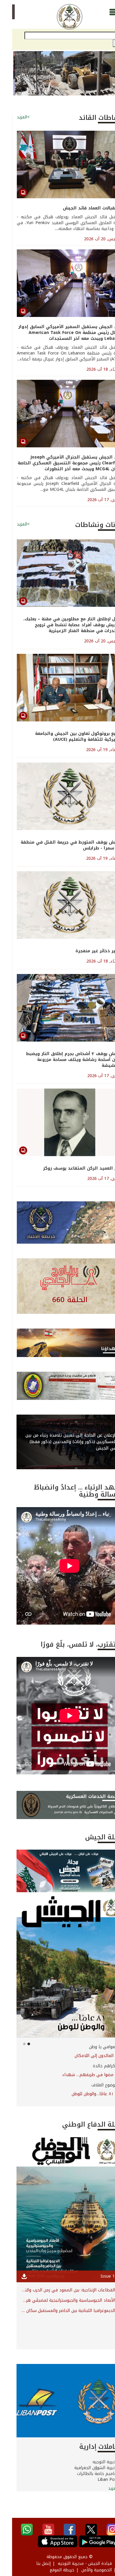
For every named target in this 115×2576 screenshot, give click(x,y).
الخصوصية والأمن (84, 2570)
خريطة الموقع (50, 2570)
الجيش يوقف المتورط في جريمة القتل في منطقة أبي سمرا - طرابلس (60, 845)
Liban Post (96, 2480)
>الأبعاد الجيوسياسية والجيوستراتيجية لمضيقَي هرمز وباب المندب (57, 2300)
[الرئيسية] (57, 17)
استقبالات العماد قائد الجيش (81, 208)
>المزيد (11, 117)
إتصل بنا (31, 2564)
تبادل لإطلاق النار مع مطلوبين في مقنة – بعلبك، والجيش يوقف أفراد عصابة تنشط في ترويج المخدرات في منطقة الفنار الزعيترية (61, 625)
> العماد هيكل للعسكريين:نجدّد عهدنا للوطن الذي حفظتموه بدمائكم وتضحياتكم (57, 2056)
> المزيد (103, 2488)
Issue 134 (98, 2276)
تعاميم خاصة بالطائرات (86, 2474)
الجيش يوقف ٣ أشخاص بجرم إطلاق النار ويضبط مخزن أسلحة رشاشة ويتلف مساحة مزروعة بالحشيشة (62, 1060)
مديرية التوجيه (93, 2462)
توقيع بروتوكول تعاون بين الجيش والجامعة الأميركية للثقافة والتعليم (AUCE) (67, 737)
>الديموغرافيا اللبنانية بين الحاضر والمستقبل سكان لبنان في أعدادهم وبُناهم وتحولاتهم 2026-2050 (57, 2311)
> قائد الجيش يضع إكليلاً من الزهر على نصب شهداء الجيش (57, 2075)
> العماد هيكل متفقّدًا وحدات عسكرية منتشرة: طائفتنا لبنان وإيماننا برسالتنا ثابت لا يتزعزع (57, 2094)
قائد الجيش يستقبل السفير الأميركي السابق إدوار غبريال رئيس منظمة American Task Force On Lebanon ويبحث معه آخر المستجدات (58, 333)
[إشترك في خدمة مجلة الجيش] (57, 1871)
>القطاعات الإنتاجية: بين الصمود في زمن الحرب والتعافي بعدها (57, 2290)
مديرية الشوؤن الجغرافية (84, 2468)
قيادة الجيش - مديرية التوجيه (73, 2564)
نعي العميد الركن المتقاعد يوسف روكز (71, 1168)
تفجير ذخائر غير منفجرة (87, 951)
